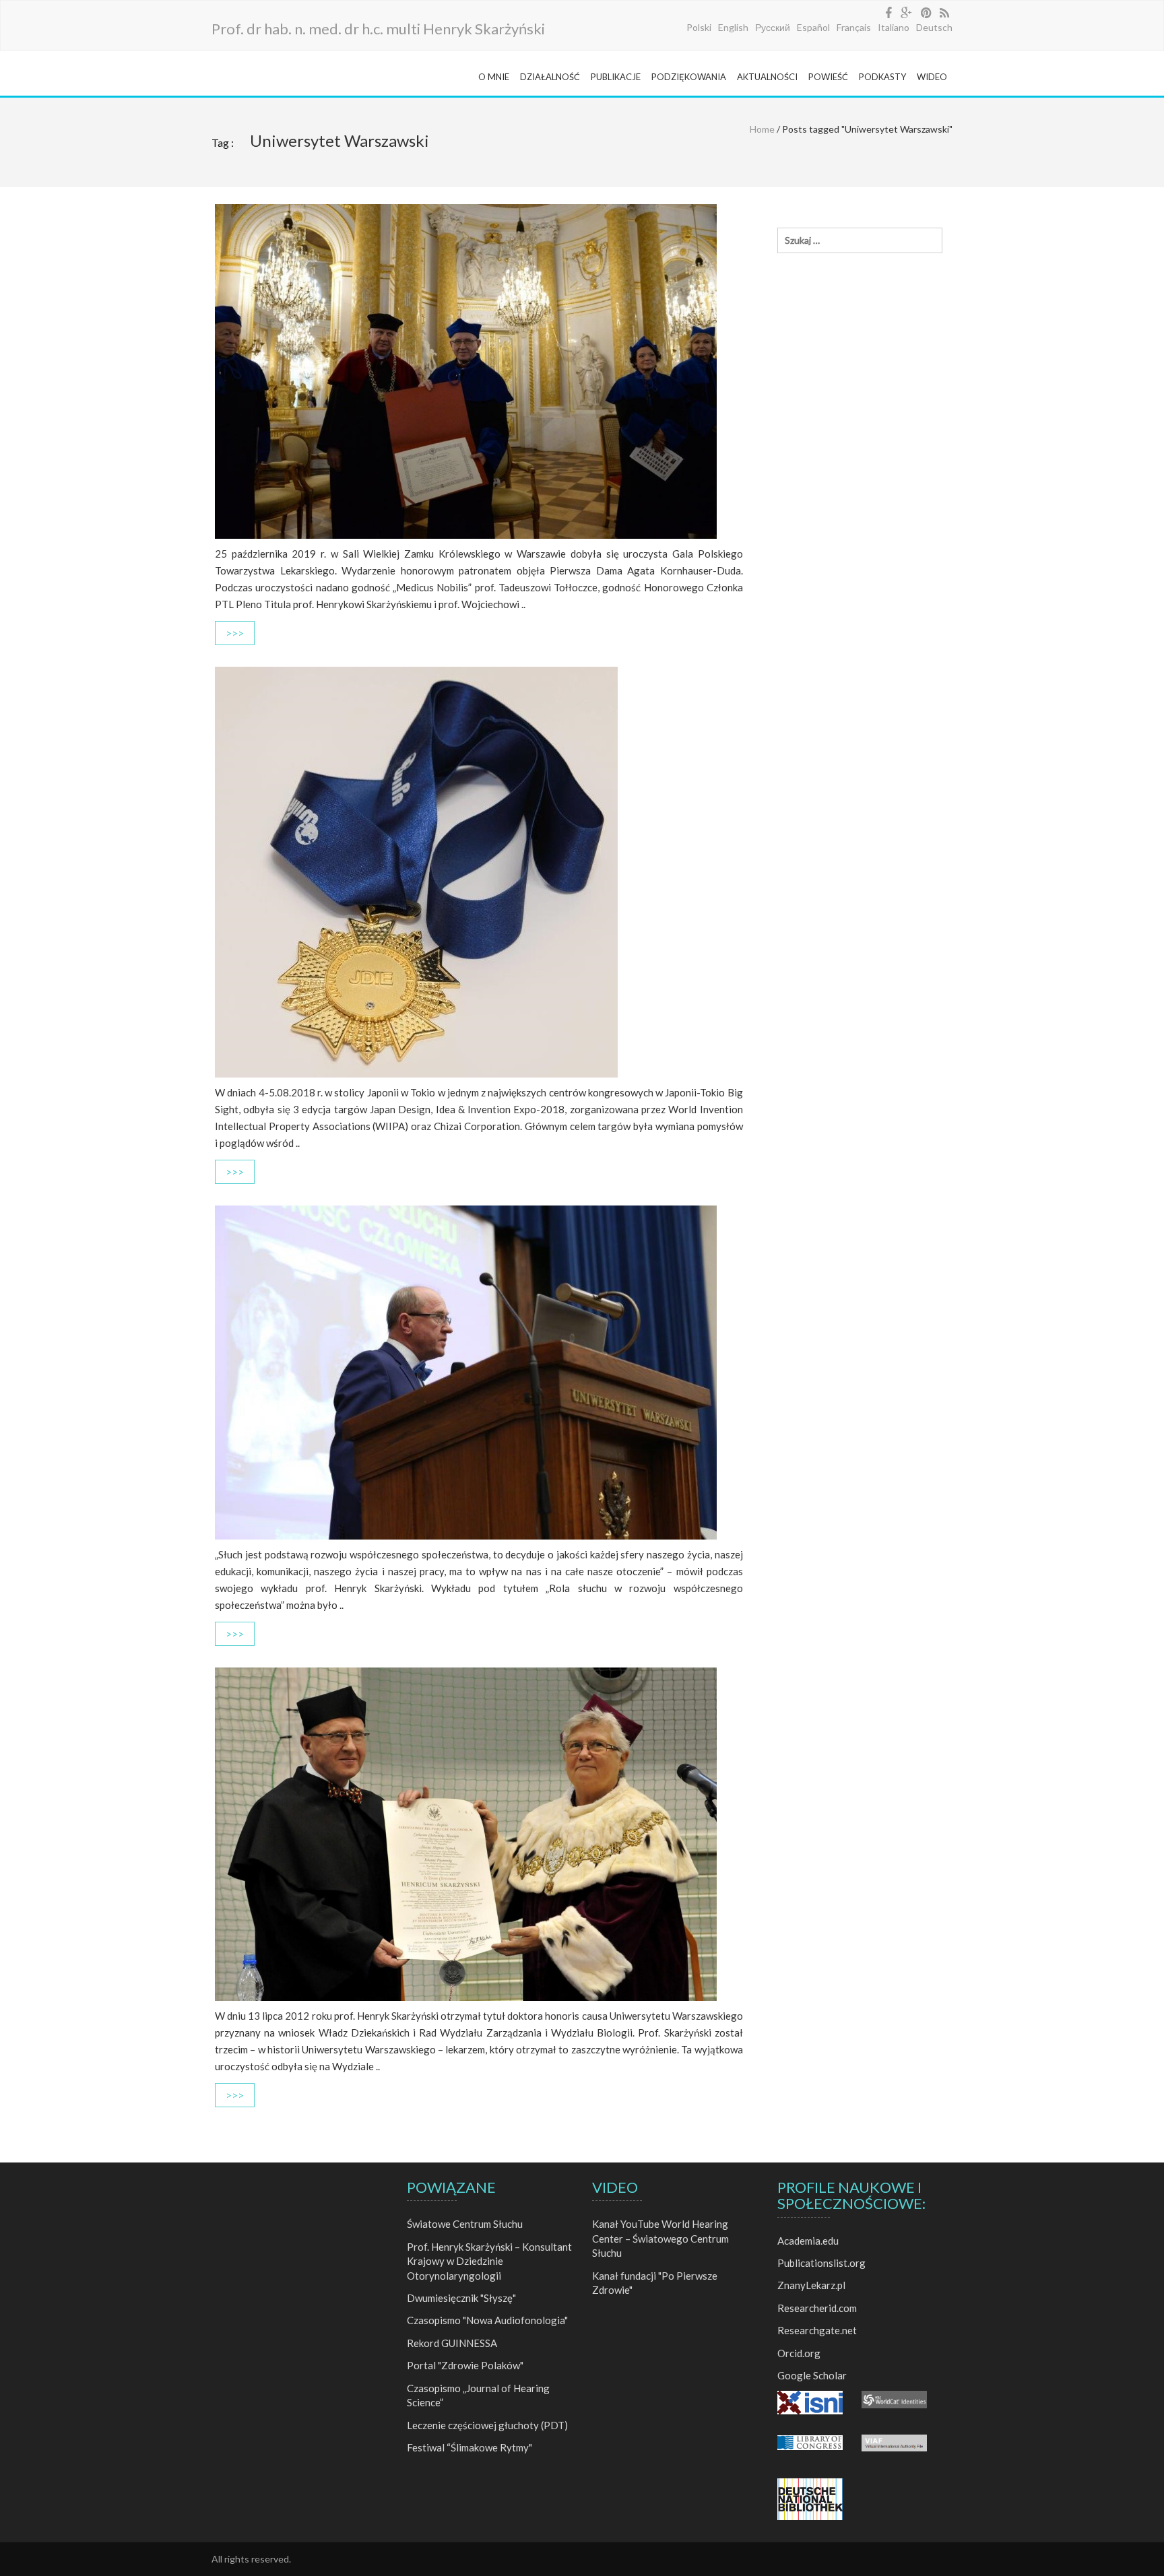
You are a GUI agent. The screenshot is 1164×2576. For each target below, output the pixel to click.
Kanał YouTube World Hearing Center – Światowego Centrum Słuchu (660, 2238)
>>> (235, 633)
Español (813, 27)
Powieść (828, 77)
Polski (699, 27)
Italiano (894, 27)
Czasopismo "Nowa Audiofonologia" (487, 2320)
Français (854, 27)
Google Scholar (812, 2375)
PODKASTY (882, 77)
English (733, 27)
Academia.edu (808, 2241)
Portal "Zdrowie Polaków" (465, 2365)
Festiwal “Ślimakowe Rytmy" (470, 2447)
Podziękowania (689, 77)
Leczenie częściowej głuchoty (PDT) (487, 2425)
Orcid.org (799, 2353)
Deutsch (934, 27)
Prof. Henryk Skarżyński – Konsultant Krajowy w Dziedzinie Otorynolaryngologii (489, 2261)
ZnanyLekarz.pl (811, 2285)
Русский (773, 27)
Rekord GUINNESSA (452, 2343)
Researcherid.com (817, 2308)
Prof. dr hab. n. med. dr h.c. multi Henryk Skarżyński (378, 29)
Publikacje (616, 77)
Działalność (550, 77)
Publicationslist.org (821, 2263)
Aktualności (767, 77)
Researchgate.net (817, 2330)
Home (762, 129)
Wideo (932, 77)
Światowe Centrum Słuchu (465, 2224)
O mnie (494, 77)
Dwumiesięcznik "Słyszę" (461, 2298)
